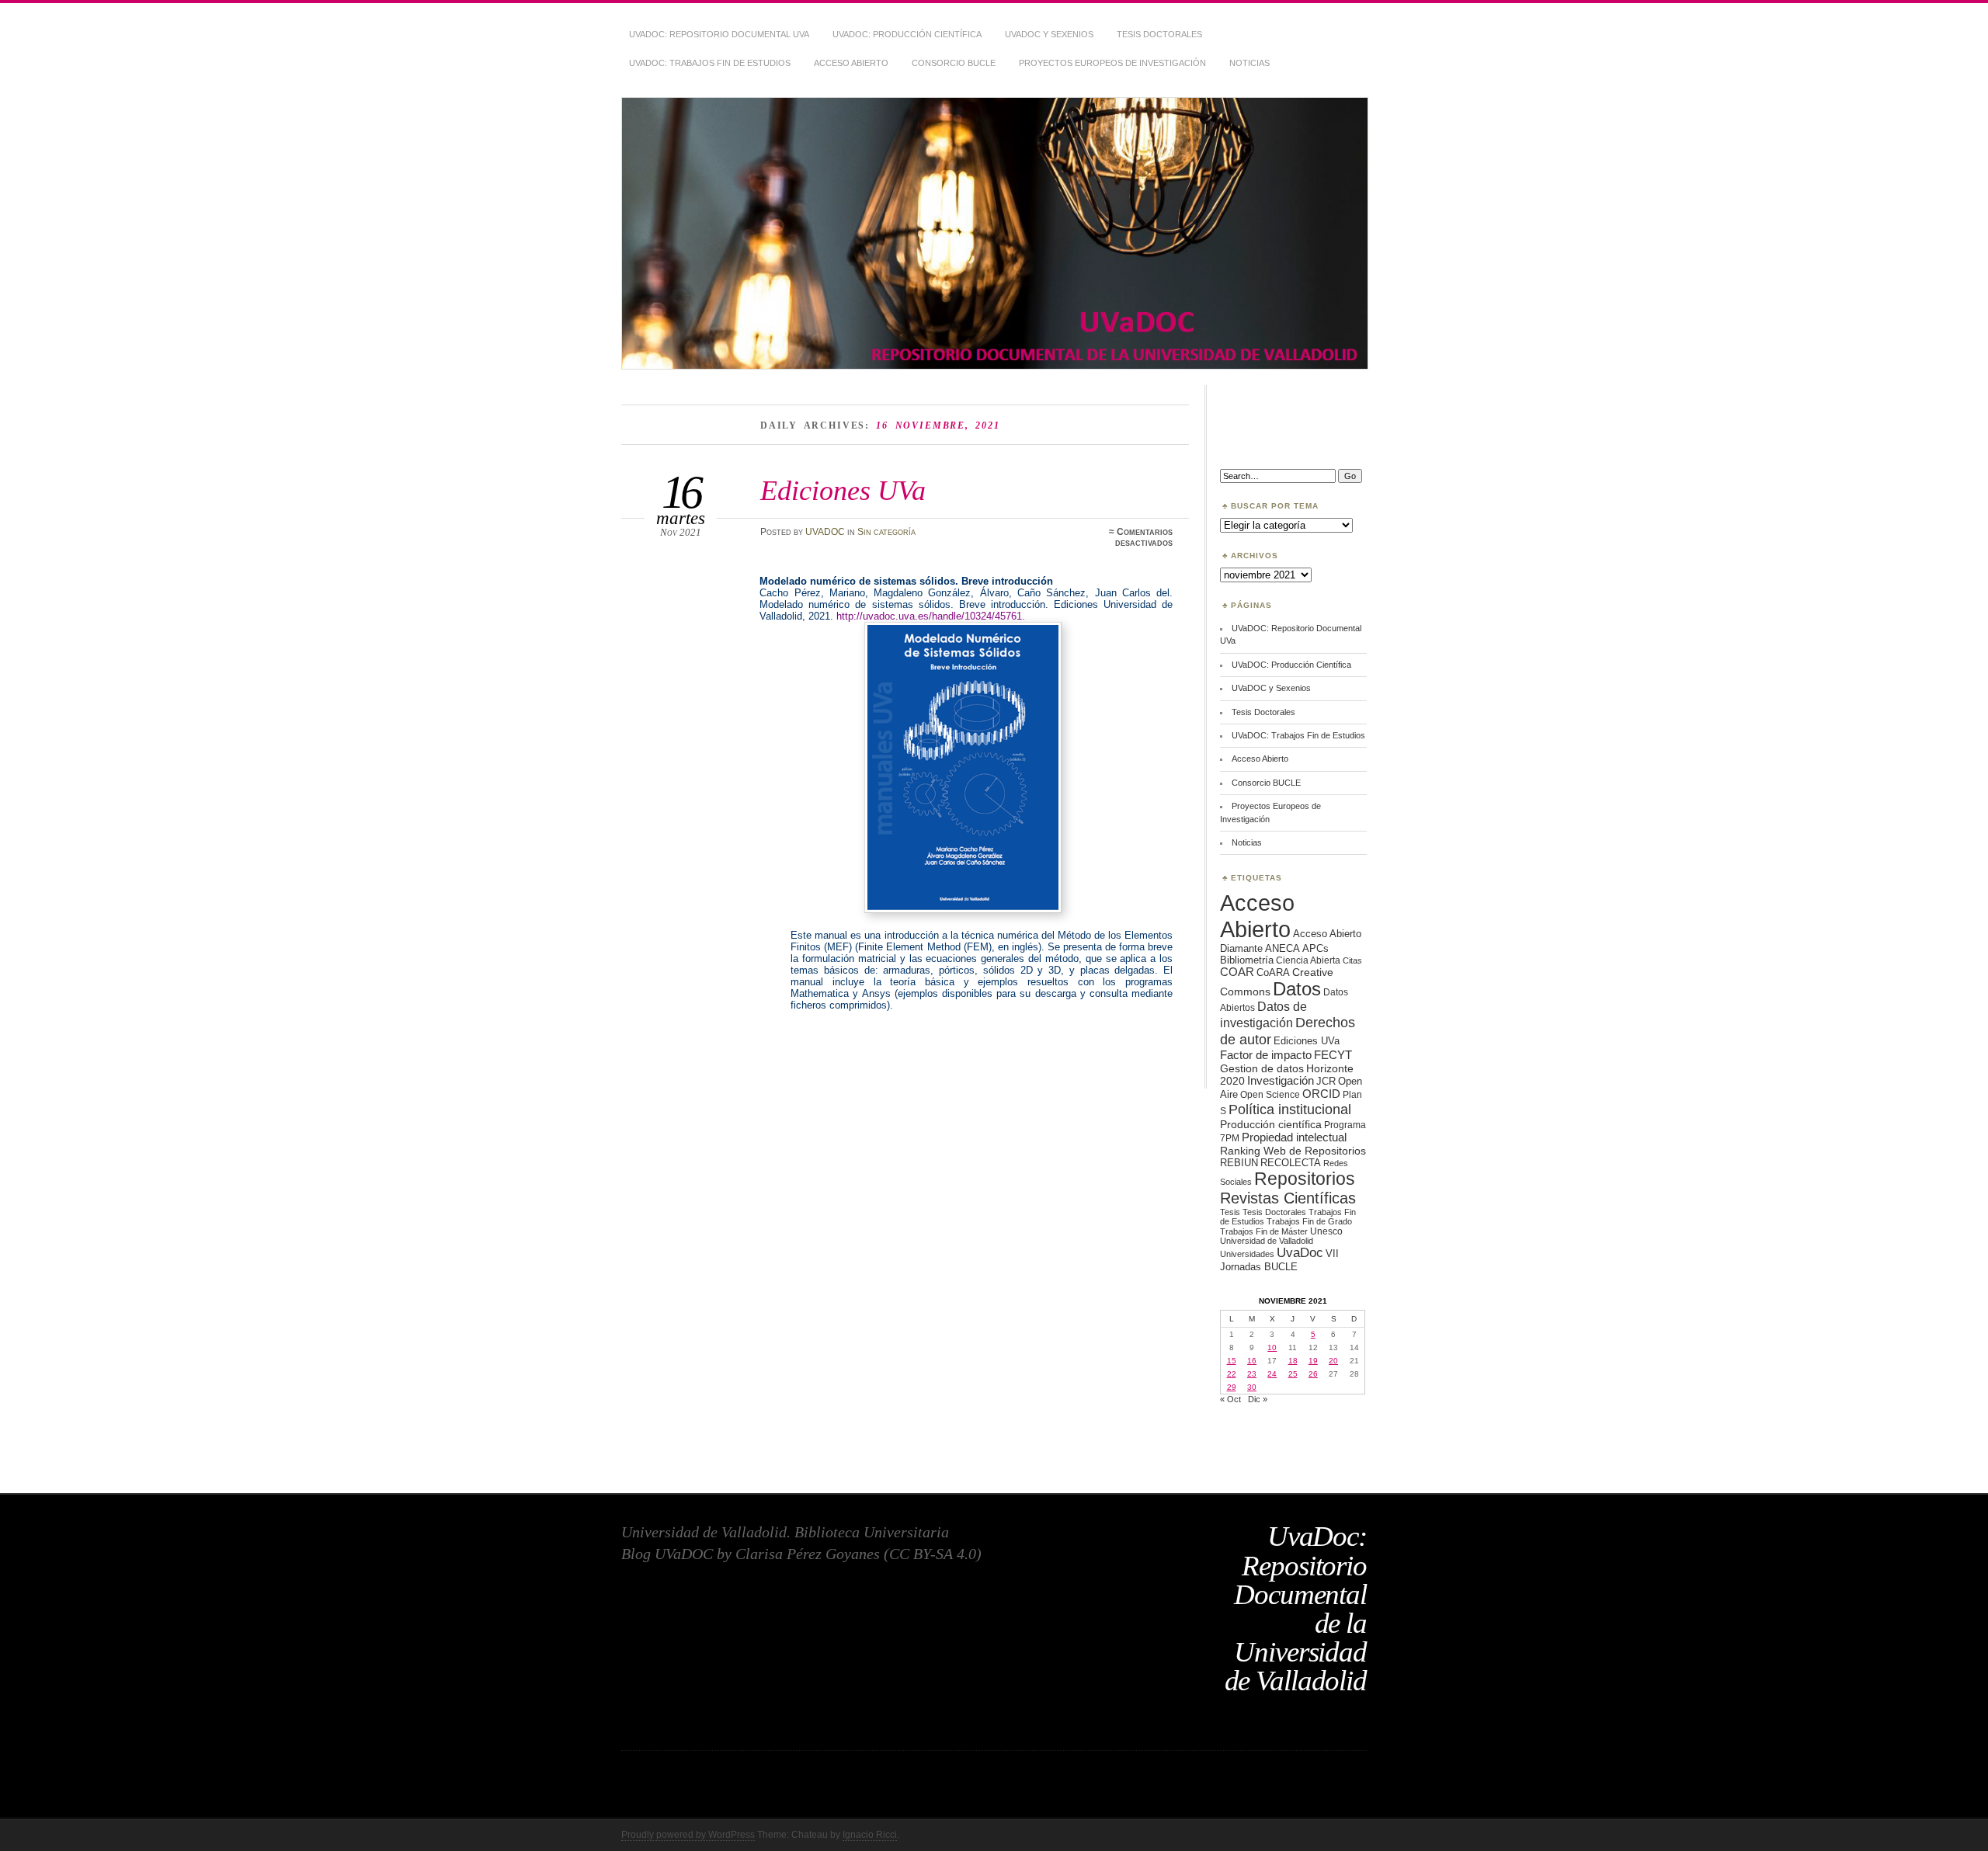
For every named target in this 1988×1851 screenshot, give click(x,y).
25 (1293, 1374)
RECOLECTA (1291, 1163)
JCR (1326, 1081)
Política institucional (1290, 1109)
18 (1293, 1361)
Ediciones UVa (843, 490)
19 (1313, 1361)
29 (1232, 1387)
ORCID (1321, 1094)
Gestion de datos (1262, 1068)
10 (1272, 1347)
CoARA (1273, 972)
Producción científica (1271, 1124)
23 (1252, 1374)
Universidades (1247, 1254)
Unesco (1326, 1231)
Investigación (1281, 1081)
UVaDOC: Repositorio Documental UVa (719, 34)
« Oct (1230, 1399)
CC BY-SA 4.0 (933, 1554)
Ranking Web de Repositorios (1293, 1151)
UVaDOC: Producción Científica (907, 34)
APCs (1315, 948)
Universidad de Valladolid (1267, 1241)
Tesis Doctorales (1159, 34)
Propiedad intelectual (1294, 1137)
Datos (1297, 989)
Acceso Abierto (851, 63)
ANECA (1282, 948)
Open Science (1270, 1094)
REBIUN (1239, 1163)
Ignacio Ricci (870, 1835)
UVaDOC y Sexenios (1049, 34)
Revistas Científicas (1288, 1198)
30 (1252, 1387)
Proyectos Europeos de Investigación (1112, 63)
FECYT (1333, 1055)
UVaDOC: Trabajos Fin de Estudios (710, 63)
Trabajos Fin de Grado (1309, 1221)
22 (1232, 1374)
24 (1272, 1374)
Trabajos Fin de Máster (1264, 1231)
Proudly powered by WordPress (688, 1835)
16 (1252, 1361)
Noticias (1249, 63)
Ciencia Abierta (1308, 960)
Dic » (1258, 1399)
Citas (1352, 960)
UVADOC (825, 532)
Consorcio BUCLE (954, 63)
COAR (1237, 972)
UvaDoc (1300, 1253)
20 (1333, 1361)
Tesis (1230, 1212)
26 (1313, 1374)
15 (1232, 1361)
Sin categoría (886, 532)
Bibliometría (1247, 960)
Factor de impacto (1266, 1055)
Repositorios (1305, 1179)
